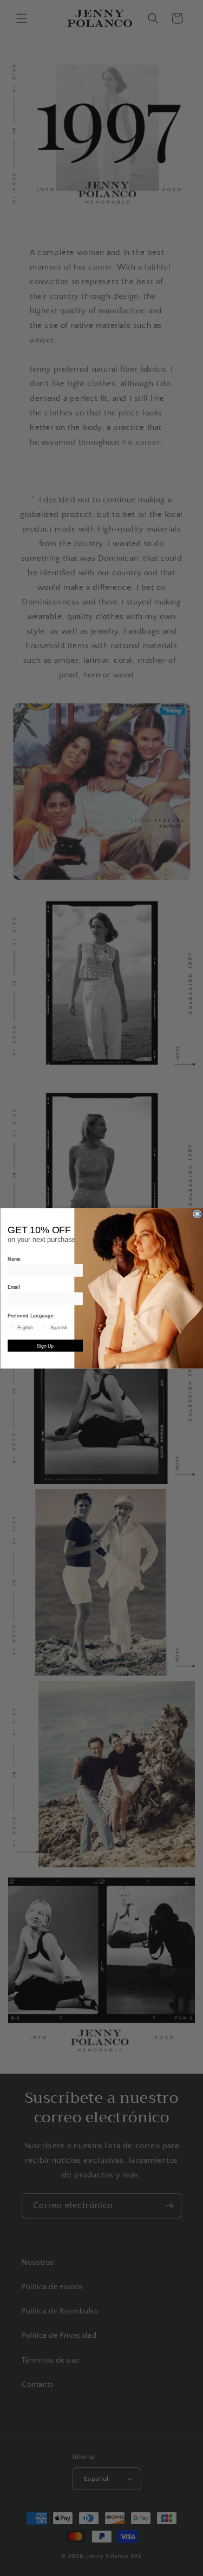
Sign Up (45, 1346)
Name (14, 1258)
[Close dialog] (197, 1214)
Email (14, 1287)
